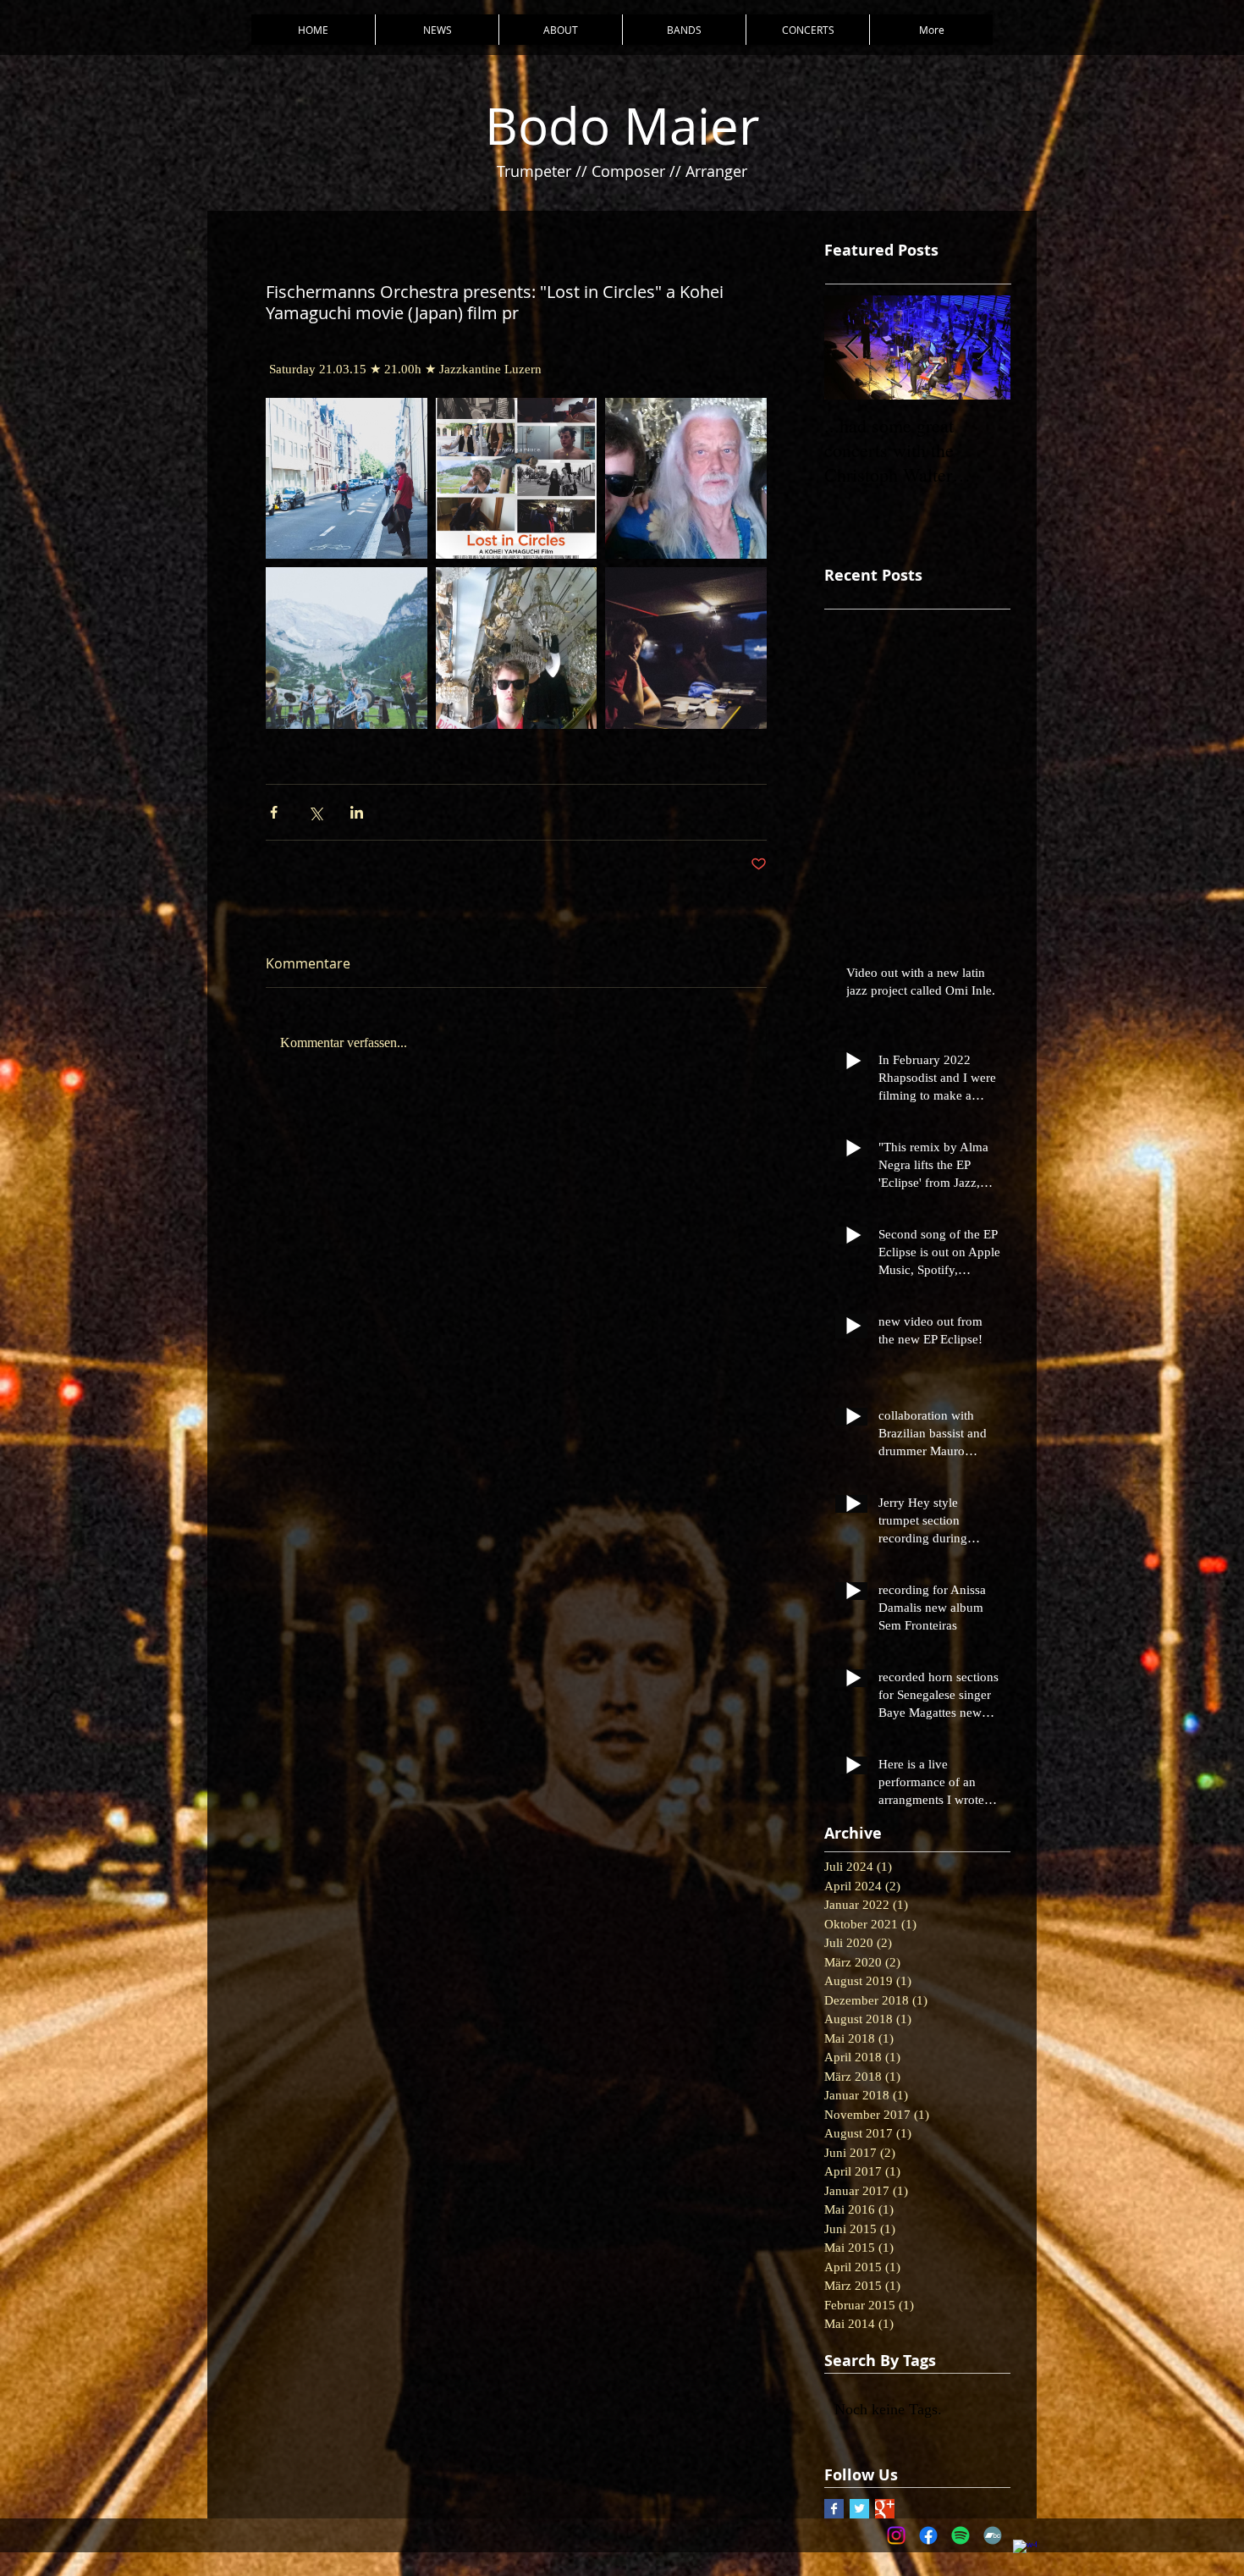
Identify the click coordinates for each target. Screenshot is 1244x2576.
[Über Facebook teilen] (274, 812)
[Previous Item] (851, 348)
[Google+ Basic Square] (885, 2509)
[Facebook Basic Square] (834, 2509)
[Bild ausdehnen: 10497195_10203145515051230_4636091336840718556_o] (347, 648)
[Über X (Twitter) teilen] (315, 812)
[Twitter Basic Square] (859, 2509)
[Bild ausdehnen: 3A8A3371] (347, 479)
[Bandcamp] (993, 2535)
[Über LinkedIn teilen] (357, 812)
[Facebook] (928, 2535)
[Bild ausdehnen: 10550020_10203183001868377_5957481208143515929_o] (686, 648)
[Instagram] (896, 2535)
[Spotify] (961, 2535)
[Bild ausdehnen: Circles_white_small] (517, 479)
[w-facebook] (1025, 2551)
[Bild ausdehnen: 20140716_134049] (686, 479)
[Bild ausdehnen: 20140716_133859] (517, 648)
